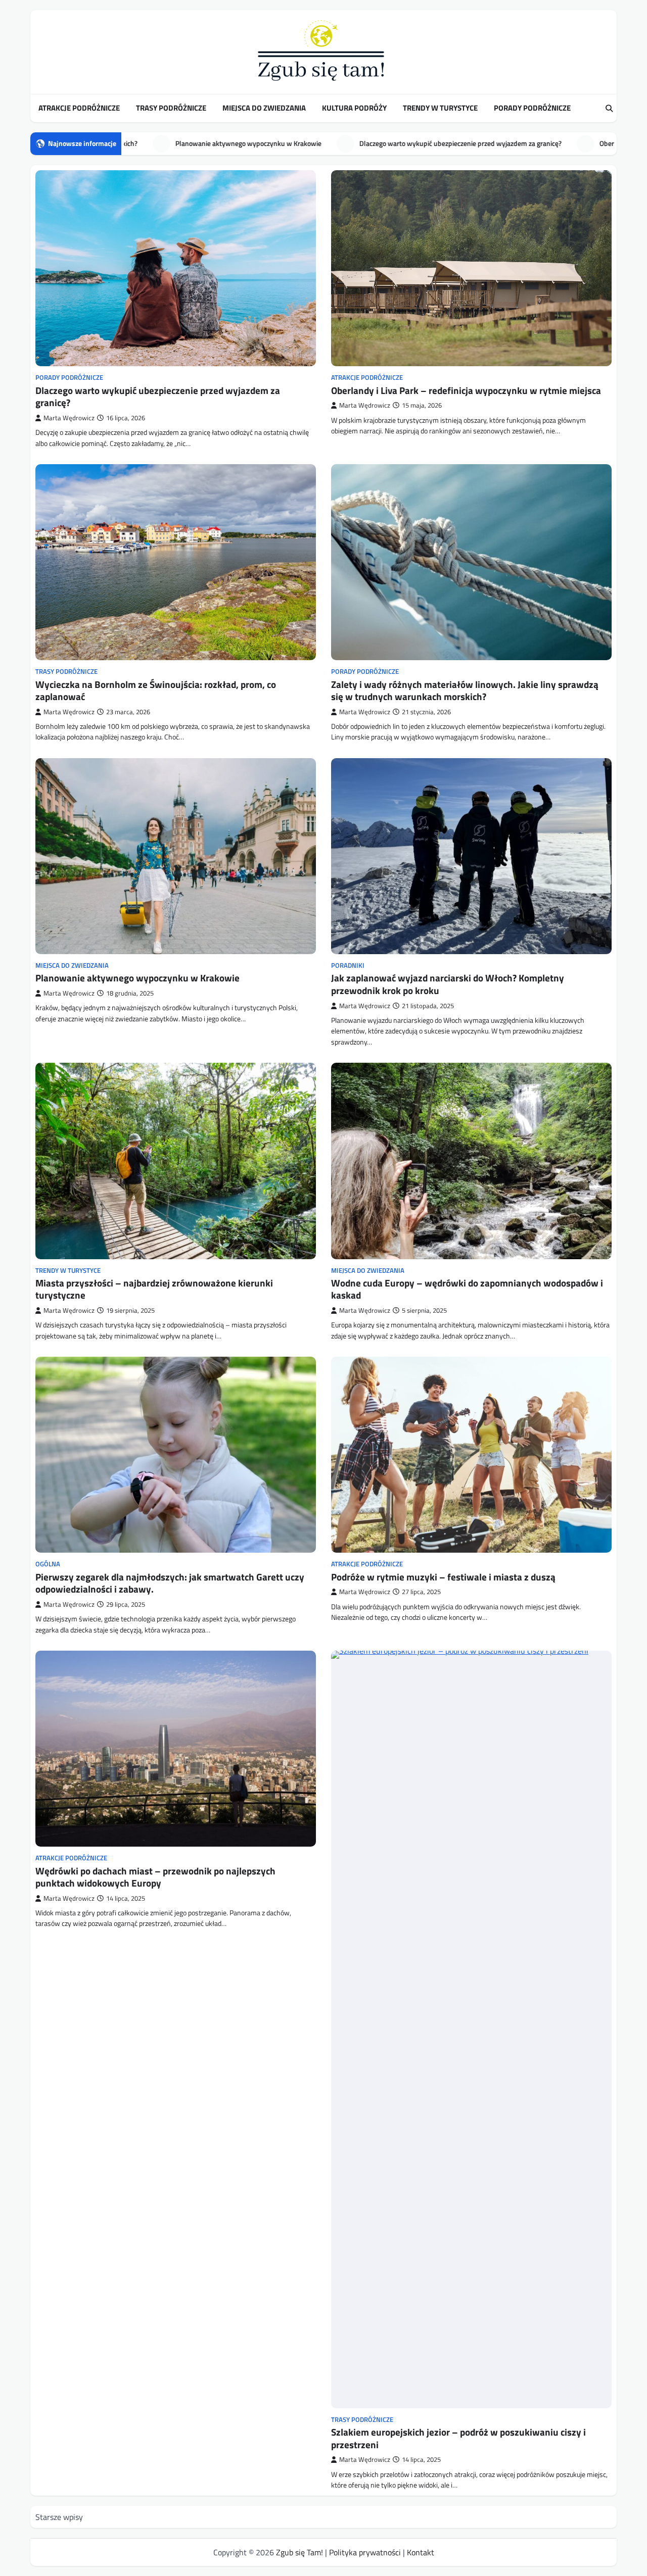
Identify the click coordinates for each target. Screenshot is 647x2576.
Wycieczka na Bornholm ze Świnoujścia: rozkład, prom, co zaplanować (156, 691)
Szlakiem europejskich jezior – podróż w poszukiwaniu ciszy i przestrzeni (458, 2438)
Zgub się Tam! (299, 2552)
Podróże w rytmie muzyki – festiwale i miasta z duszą (443, 1577)
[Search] (609, 109)
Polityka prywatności (365, 2552)
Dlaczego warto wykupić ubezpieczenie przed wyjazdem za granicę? (158, 397)
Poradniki (348, 965)
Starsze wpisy (59, 2517)
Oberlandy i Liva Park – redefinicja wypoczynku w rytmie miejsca (355, 143)
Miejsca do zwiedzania (264, 108)
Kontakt (421, 2552)
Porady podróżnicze (532, 108)
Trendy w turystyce (440, 108)
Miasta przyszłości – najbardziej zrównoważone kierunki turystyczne (154, 1289)
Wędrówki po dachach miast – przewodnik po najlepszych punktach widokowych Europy (155, 1877)
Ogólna (48, 1564)
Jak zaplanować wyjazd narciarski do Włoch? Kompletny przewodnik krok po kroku (448, 984)
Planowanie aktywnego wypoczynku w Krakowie (137, 978)
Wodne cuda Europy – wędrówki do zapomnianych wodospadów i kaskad (467, 1289)
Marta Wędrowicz (69, 418)
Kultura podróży (354, 108)
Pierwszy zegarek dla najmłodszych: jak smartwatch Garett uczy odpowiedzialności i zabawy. (170, 1583)
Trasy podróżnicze (171, 108)
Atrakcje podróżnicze (79, 108)
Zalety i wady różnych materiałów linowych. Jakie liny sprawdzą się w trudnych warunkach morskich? (465, 691)
